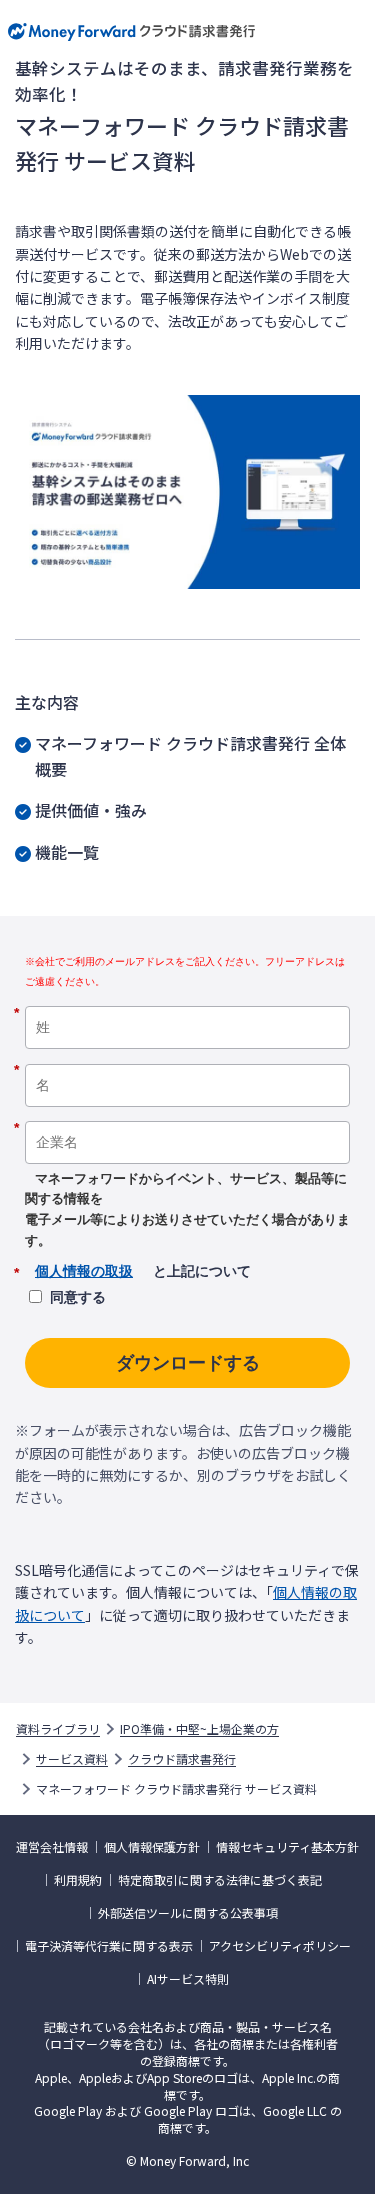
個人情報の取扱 (84, 1271)
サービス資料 (72, 1759)
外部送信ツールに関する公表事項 (188, 1913)
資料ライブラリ (58, 1729)
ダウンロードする (188, 1363)
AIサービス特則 (188, 1979)
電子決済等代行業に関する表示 (109, 1946)
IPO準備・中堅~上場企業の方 (199, 1729)
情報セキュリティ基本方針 (287, 1847)
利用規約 (78, 1880)
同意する (78, 1297)
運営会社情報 (52, 1847)
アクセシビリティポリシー (280, 1946)
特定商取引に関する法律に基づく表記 (220, 1880)
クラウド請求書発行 (182, 1759)
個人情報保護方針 (152, 1847)
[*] (187, 999)
